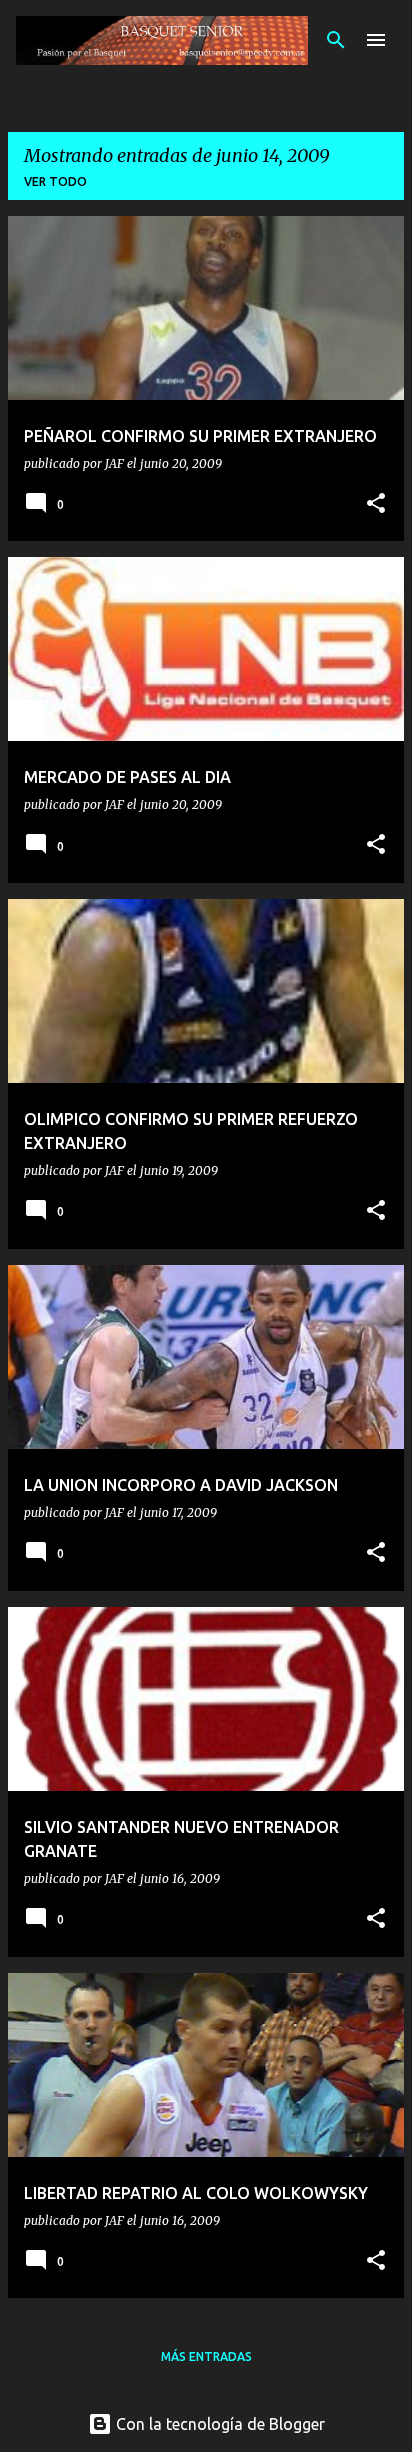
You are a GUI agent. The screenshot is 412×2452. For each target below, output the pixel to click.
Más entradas (206, 2356)
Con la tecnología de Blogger (218, 2424)
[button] (376, 504)
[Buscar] (336, 40)
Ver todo (55, 181)
